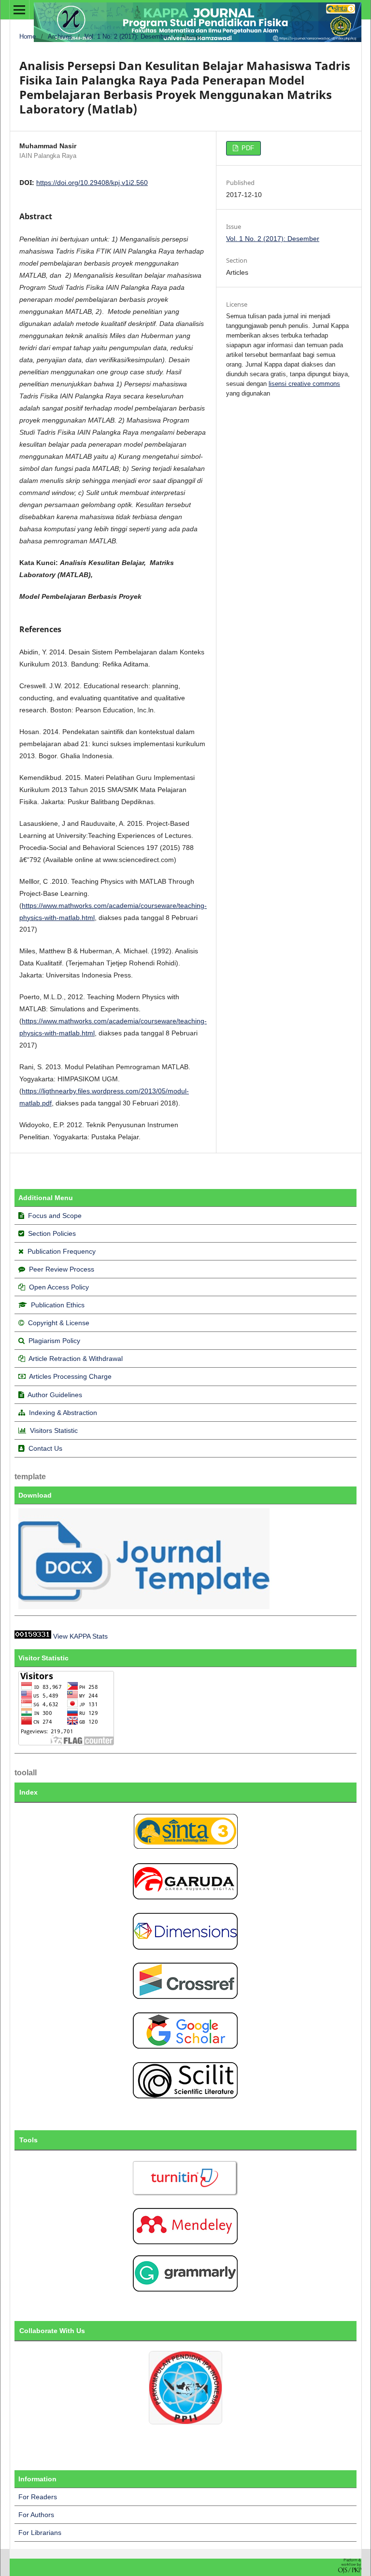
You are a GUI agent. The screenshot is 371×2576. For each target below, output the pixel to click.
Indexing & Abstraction (63, 1413)
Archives (60, 36)
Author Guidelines (55, 1395)
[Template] (145, 1607)
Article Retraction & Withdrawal (76, 1359)
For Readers (38, 2497)
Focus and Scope (55, 1216)
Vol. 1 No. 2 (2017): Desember (127, 36)
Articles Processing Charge (70, 1376)
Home (28, 36)
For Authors (36, 2515)
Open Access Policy (59, 1287)
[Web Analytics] (33, 1636)
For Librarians (40, 2533)
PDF (247, 148)
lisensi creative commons (304, 384)
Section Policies (52, 1233)
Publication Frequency (62, 1251)
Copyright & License (59, 1323)
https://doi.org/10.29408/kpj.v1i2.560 (92, 183)
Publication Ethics (58, 1305)
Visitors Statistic (54, 1430)
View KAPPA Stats (80, 1636)
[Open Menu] (19, 10)
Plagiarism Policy (54, 1341)
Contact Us (45, 1448)
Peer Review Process (62, 1269)
